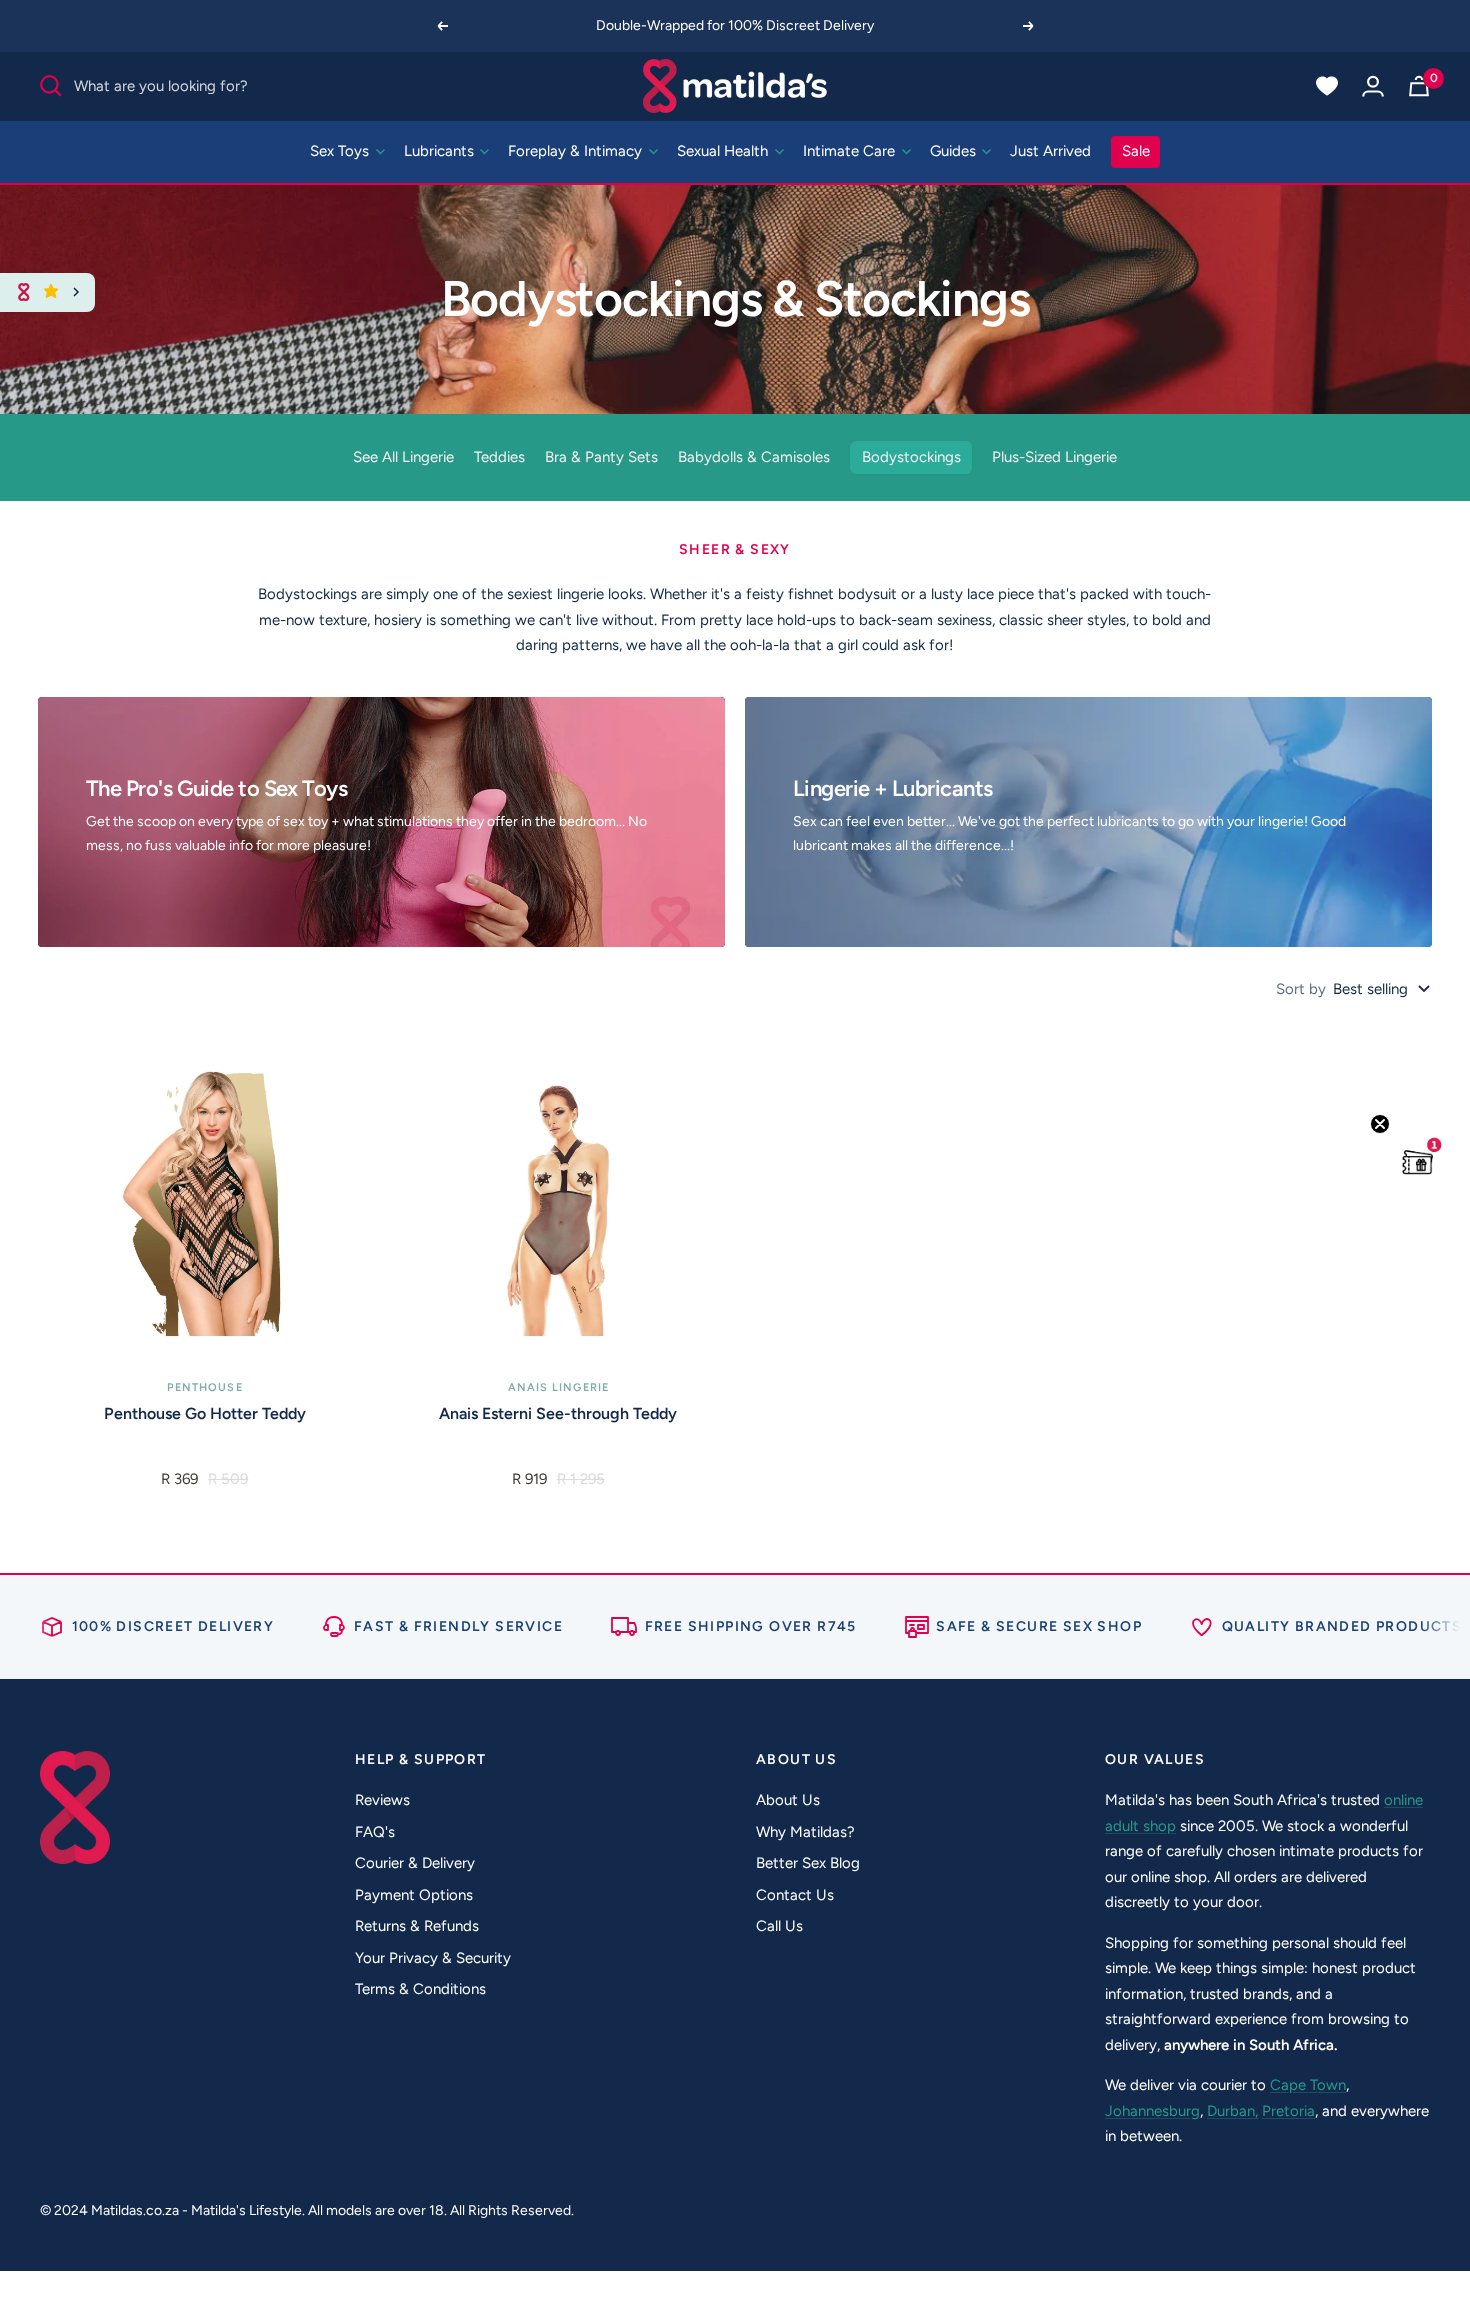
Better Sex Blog (808, 1863)
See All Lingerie (403, 457)
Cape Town (1308, 2085)
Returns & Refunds (417, 1926)
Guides (955, 151)
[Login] (1373, 86)
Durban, (1232, 2111)
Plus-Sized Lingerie (1054, 457)
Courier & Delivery (415, 1863)
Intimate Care (851, 151)
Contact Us (795, 1895)
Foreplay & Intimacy (577, 151)
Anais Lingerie (558, 1387)
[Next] (1029, 26)
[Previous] (442, 26)
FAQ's (375, 1832)
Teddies (499, 457)
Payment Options (414, 1895)
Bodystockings (911, 457)
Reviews (382, 1800)
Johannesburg (1152, 2111)
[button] (1418, 1162)
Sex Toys (341, 151)
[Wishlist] (1327, 86)
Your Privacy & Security (433, 1958)
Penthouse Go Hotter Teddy (205, 1413)
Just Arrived (1050, 151)
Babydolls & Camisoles (754, 457)
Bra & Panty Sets (601, 457)
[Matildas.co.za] (735, 86)
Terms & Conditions (420, 1989)
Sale (1136, 151)
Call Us (779, 1926)
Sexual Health (724, 151)
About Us (788, 1800)
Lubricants (441, 151)
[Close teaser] (1380, 1124)
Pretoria (1288, 2111)
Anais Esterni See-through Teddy (558, 1413)
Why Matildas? (805, 1832)
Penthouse (205, 1387)
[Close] (76, 292)
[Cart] (1419, 86)
